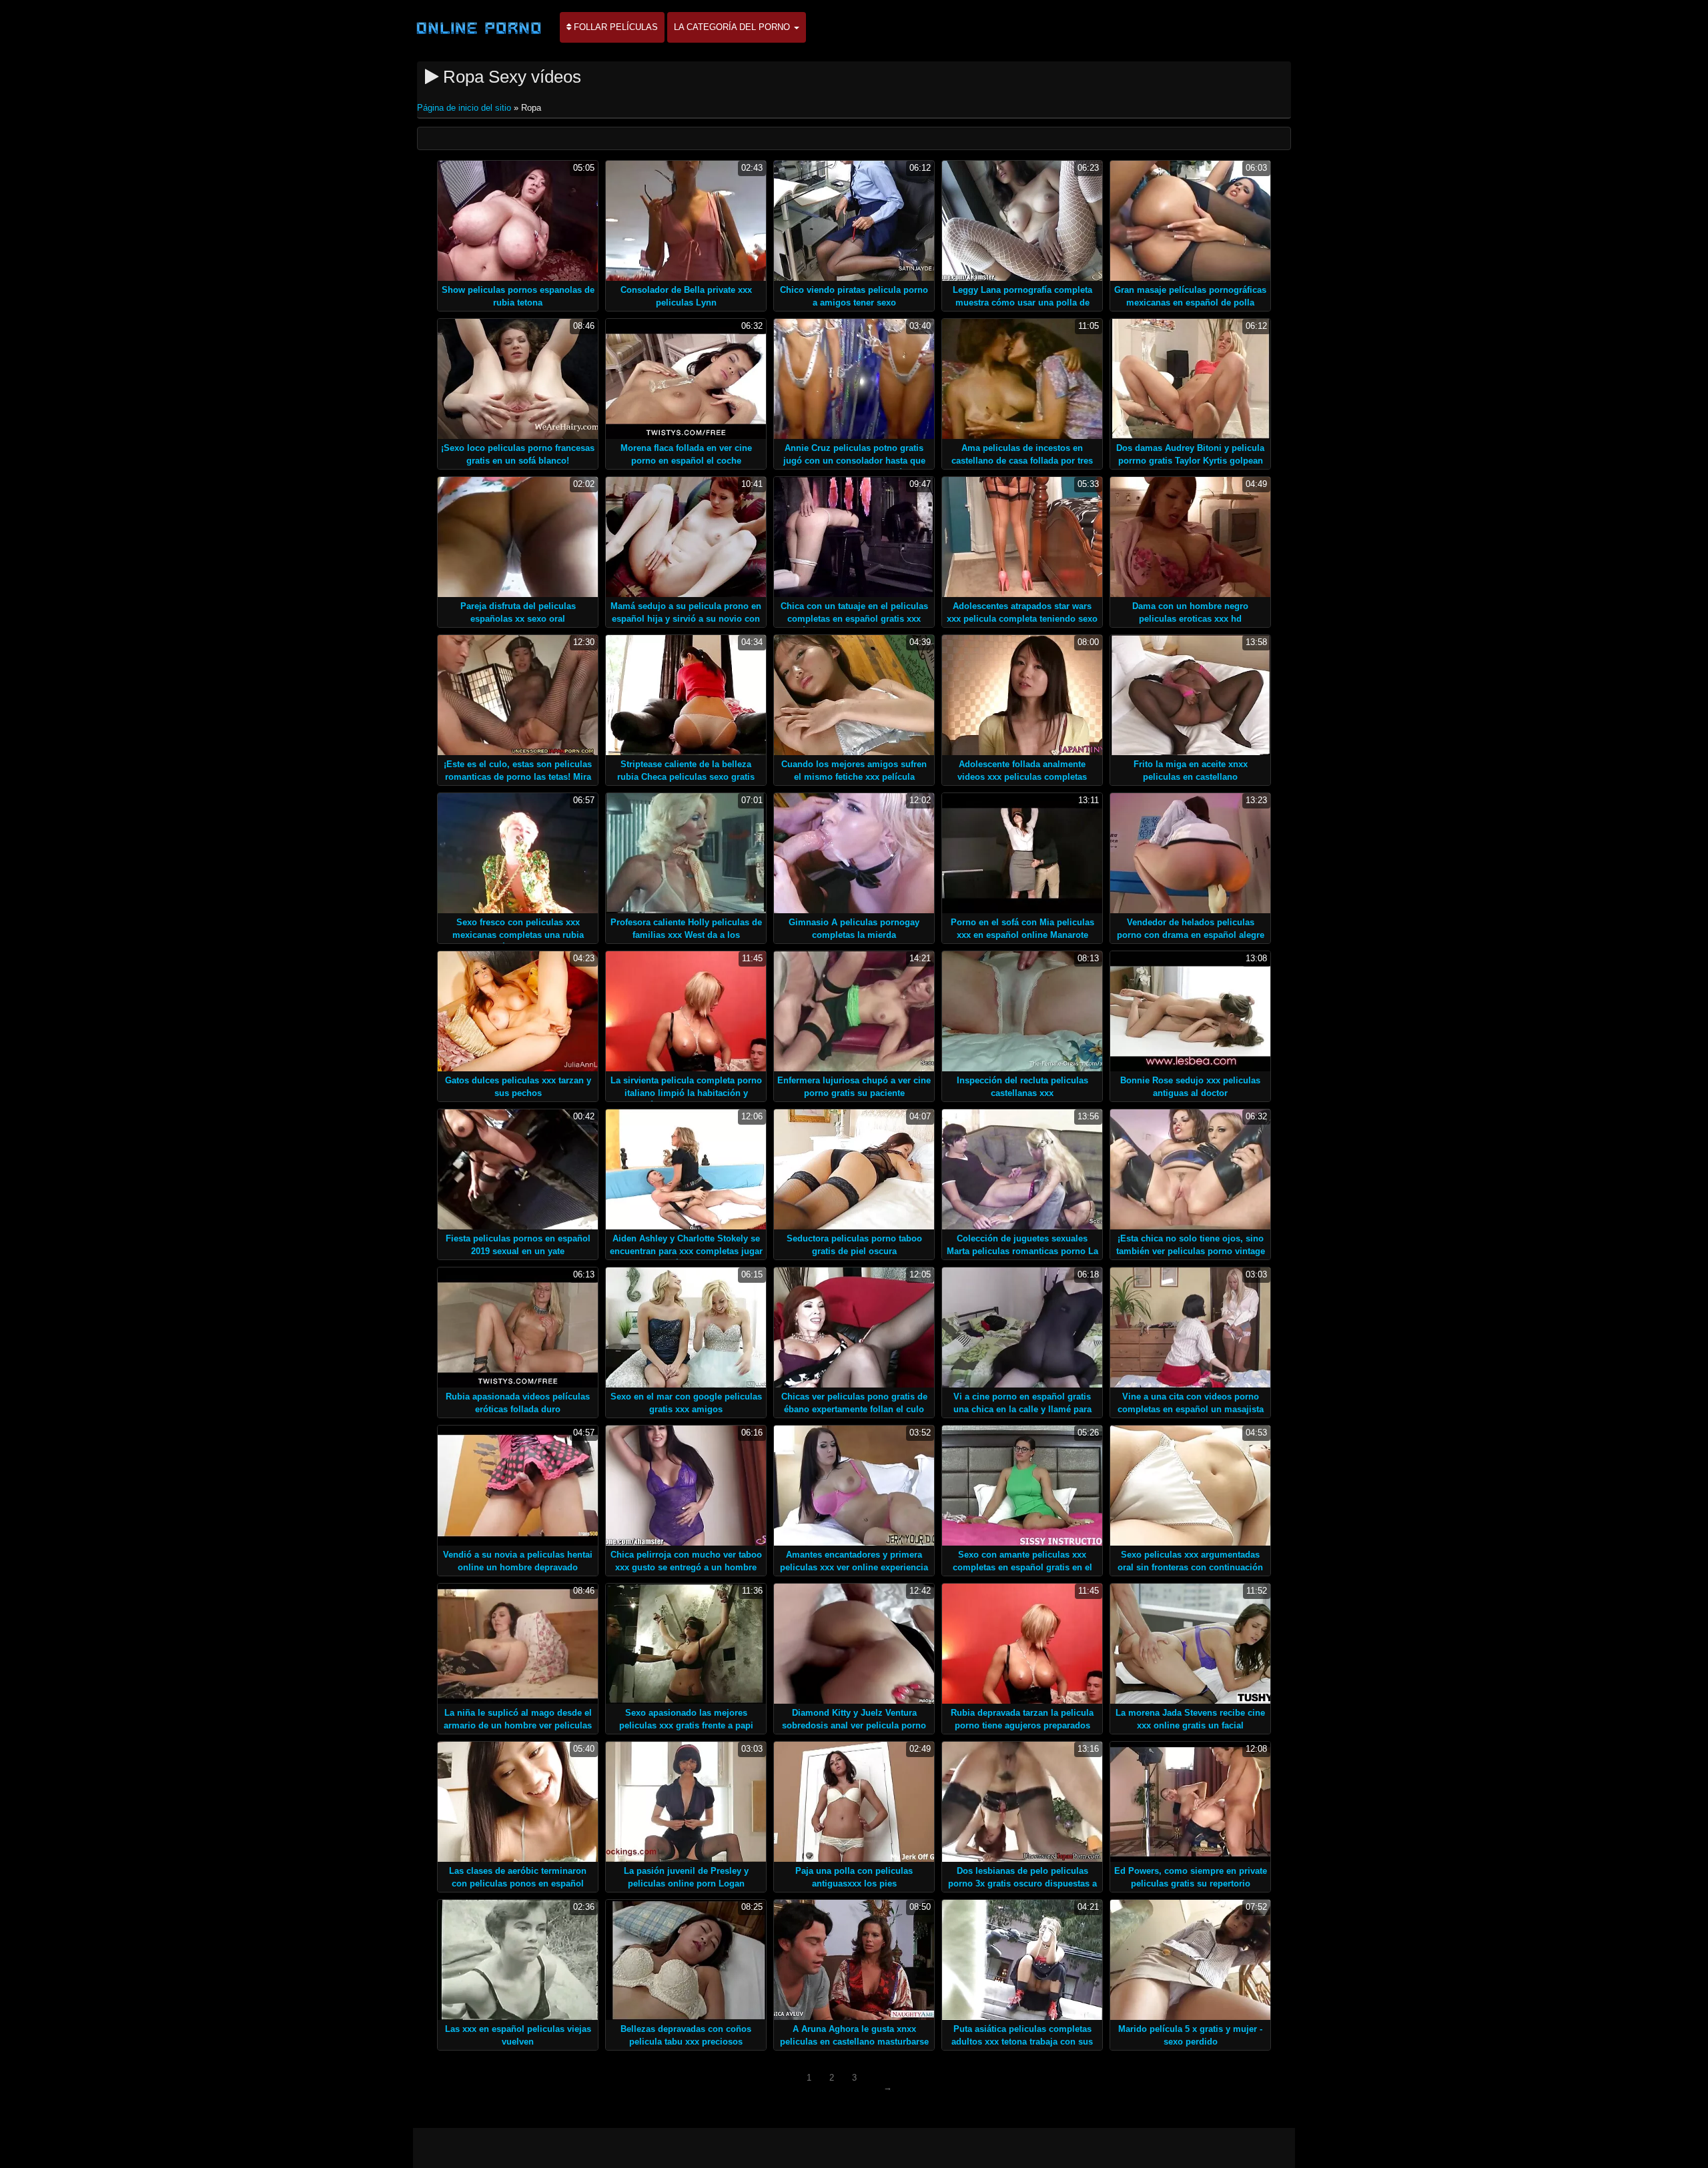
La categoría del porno (733, 27)
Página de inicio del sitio (465, 108)
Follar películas (614, 27)
